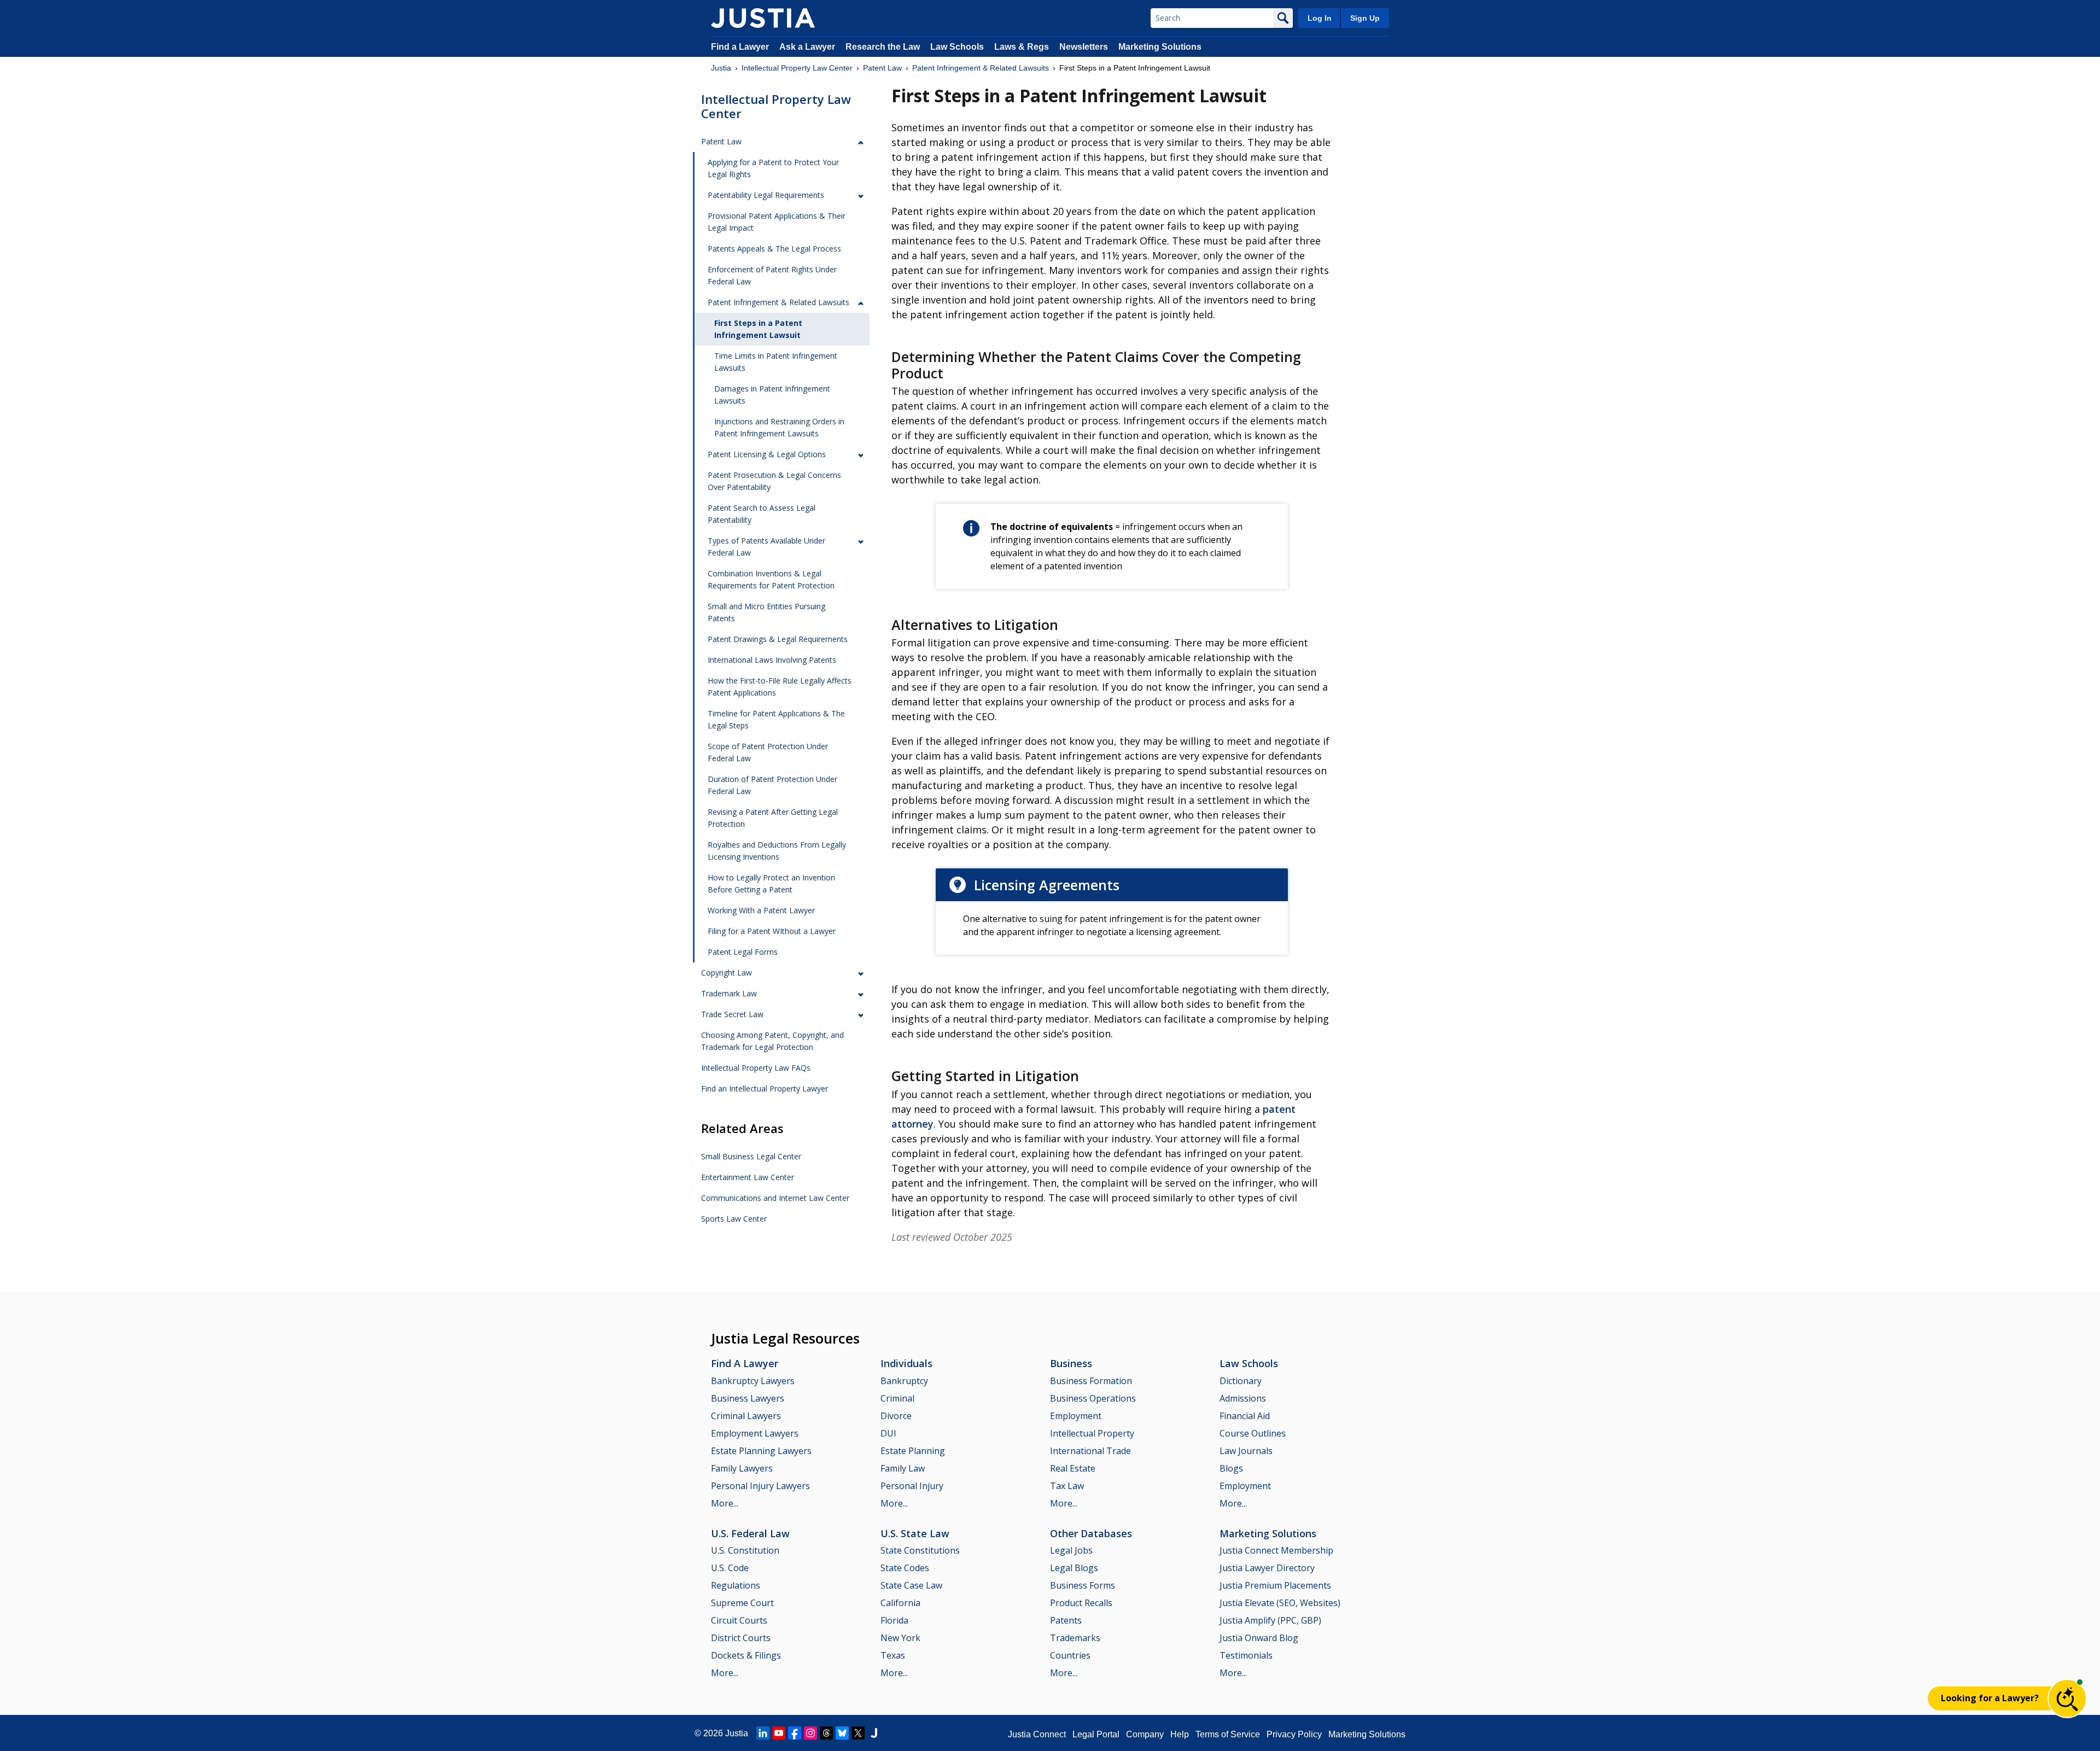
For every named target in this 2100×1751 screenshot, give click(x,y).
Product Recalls (1081, 1603)
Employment (1076, 1416)
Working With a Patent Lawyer (761, 910)
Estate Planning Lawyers (761, 1451)
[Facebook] (795, 1733)
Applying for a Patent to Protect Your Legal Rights (773, 168)
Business (1071, 1363)
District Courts (741, 1638)
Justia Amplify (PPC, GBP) (1270, 1620)
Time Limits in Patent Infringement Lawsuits (776, 362)
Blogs (1231, 1468)
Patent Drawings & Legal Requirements (778, 639)
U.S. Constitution (745, 1550)
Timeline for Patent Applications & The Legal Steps (776, 719)
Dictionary (1241, 1381)
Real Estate (1073, 1468)
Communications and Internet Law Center (775, 1198)
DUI (888, 1433)
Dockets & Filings (746, 1655)
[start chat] (2067, 1699)
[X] (858, 1733)
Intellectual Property (1092, 1433)
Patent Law (882, 68)
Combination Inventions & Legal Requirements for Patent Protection (771, 579)
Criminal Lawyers (746, 1416)
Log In (1320, 18)
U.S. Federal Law (750, 1533)
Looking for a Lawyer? (1990, 1698)
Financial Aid (1245, 1416)
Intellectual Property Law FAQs (756, 1068)
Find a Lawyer (740, 47)
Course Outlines (1253, 1433)
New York (900, 1638)
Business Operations (1093, 1398)
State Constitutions (920, 1550)
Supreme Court (742, 1603)
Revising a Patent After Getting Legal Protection (773, 818)
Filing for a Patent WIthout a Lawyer (772, 931)
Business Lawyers (748, 1398)
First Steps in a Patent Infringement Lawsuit (758, 329)
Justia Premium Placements (1275, 1585)
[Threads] (826, 1733)
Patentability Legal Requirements (766, 195)
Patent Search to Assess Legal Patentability (762, 514)
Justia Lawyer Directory (1267, 1568)
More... (725, 1503)
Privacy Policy (1294, 1734)
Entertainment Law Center (748, 1177)
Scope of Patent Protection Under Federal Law (768, 752)
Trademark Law (729, 993)
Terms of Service (1228, 1734)
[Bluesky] (842, 1733)
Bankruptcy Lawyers (753, 1381)
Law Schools (957, 47)
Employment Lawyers (755, 1433)
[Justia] (763, 18)
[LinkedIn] (763, 1733)
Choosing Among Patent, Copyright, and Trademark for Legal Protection (772, 1041)
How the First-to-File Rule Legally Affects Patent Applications (780, 687)
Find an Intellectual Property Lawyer (765, 1088)
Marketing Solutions (1160, 47)
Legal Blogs (1074, 1568)
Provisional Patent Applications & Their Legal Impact (777, 222)
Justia (721, 68)
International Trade (1090, 1451)
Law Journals (1246, 1451)
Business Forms (1083, 1585)
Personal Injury (912, 1486)
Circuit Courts (739, 1620)
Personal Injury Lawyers (760, 1486)
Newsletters (1084, 47)
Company (1145, 1734)
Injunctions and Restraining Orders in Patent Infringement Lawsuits (779, 427)
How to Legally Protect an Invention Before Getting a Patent (771, 883)
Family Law (903, 1468)
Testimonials (1246, 1655)
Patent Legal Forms (743, 952)
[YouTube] (779, 1733)
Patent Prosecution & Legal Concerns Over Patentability (774, 481)
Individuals (906, 1363)
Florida (894, 1620)
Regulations (736, 1585)
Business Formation (1091, 1381)
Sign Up (1365, 18)
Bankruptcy (904, 1381)
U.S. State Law (915, 1533)
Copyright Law (727, 973)
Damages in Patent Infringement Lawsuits (772, 395)
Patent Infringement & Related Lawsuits (981, 68)
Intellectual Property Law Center (797, 68)
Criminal (897, 1398)
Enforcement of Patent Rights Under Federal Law (772, 275)
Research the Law (883, 47)
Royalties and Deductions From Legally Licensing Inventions (777, 851)
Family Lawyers (742, 1468)
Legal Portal (1096, 1734)
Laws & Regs (1022, 47)
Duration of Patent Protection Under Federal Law (772, 785)
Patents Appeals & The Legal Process (774, 249)
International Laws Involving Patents (772, 660)
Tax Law (1067, 1486)
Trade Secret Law (732, 1014)
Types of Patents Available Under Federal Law (766, 547)
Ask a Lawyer (808, 47)
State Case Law (911, 1585)
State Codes (905, 1568)
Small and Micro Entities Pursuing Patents (766, 612)
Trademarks (1075, 1638)
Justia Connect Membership (1276, 1550)
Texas (893, 1655)
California (900, 1603)
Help (1180, 1734)
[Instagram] (810, 1733)
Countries (1070, 1655)
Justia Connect (1037, 1734)
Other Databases (1091, 1533)
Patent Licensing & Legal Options (767, 454)
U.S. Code (730, 1568)
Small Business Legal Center (751, 1156)
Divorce (896, 1416)
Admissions (1243, 1398)
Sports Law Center (734, 1219)
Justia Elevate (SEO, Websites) (1280, 1603)
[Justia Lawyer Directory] (874, 1733)
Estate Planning (913, 1451)
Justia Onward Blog (1259, 1638)
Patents (1066, 1620)
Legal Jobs (1071, 1550)
